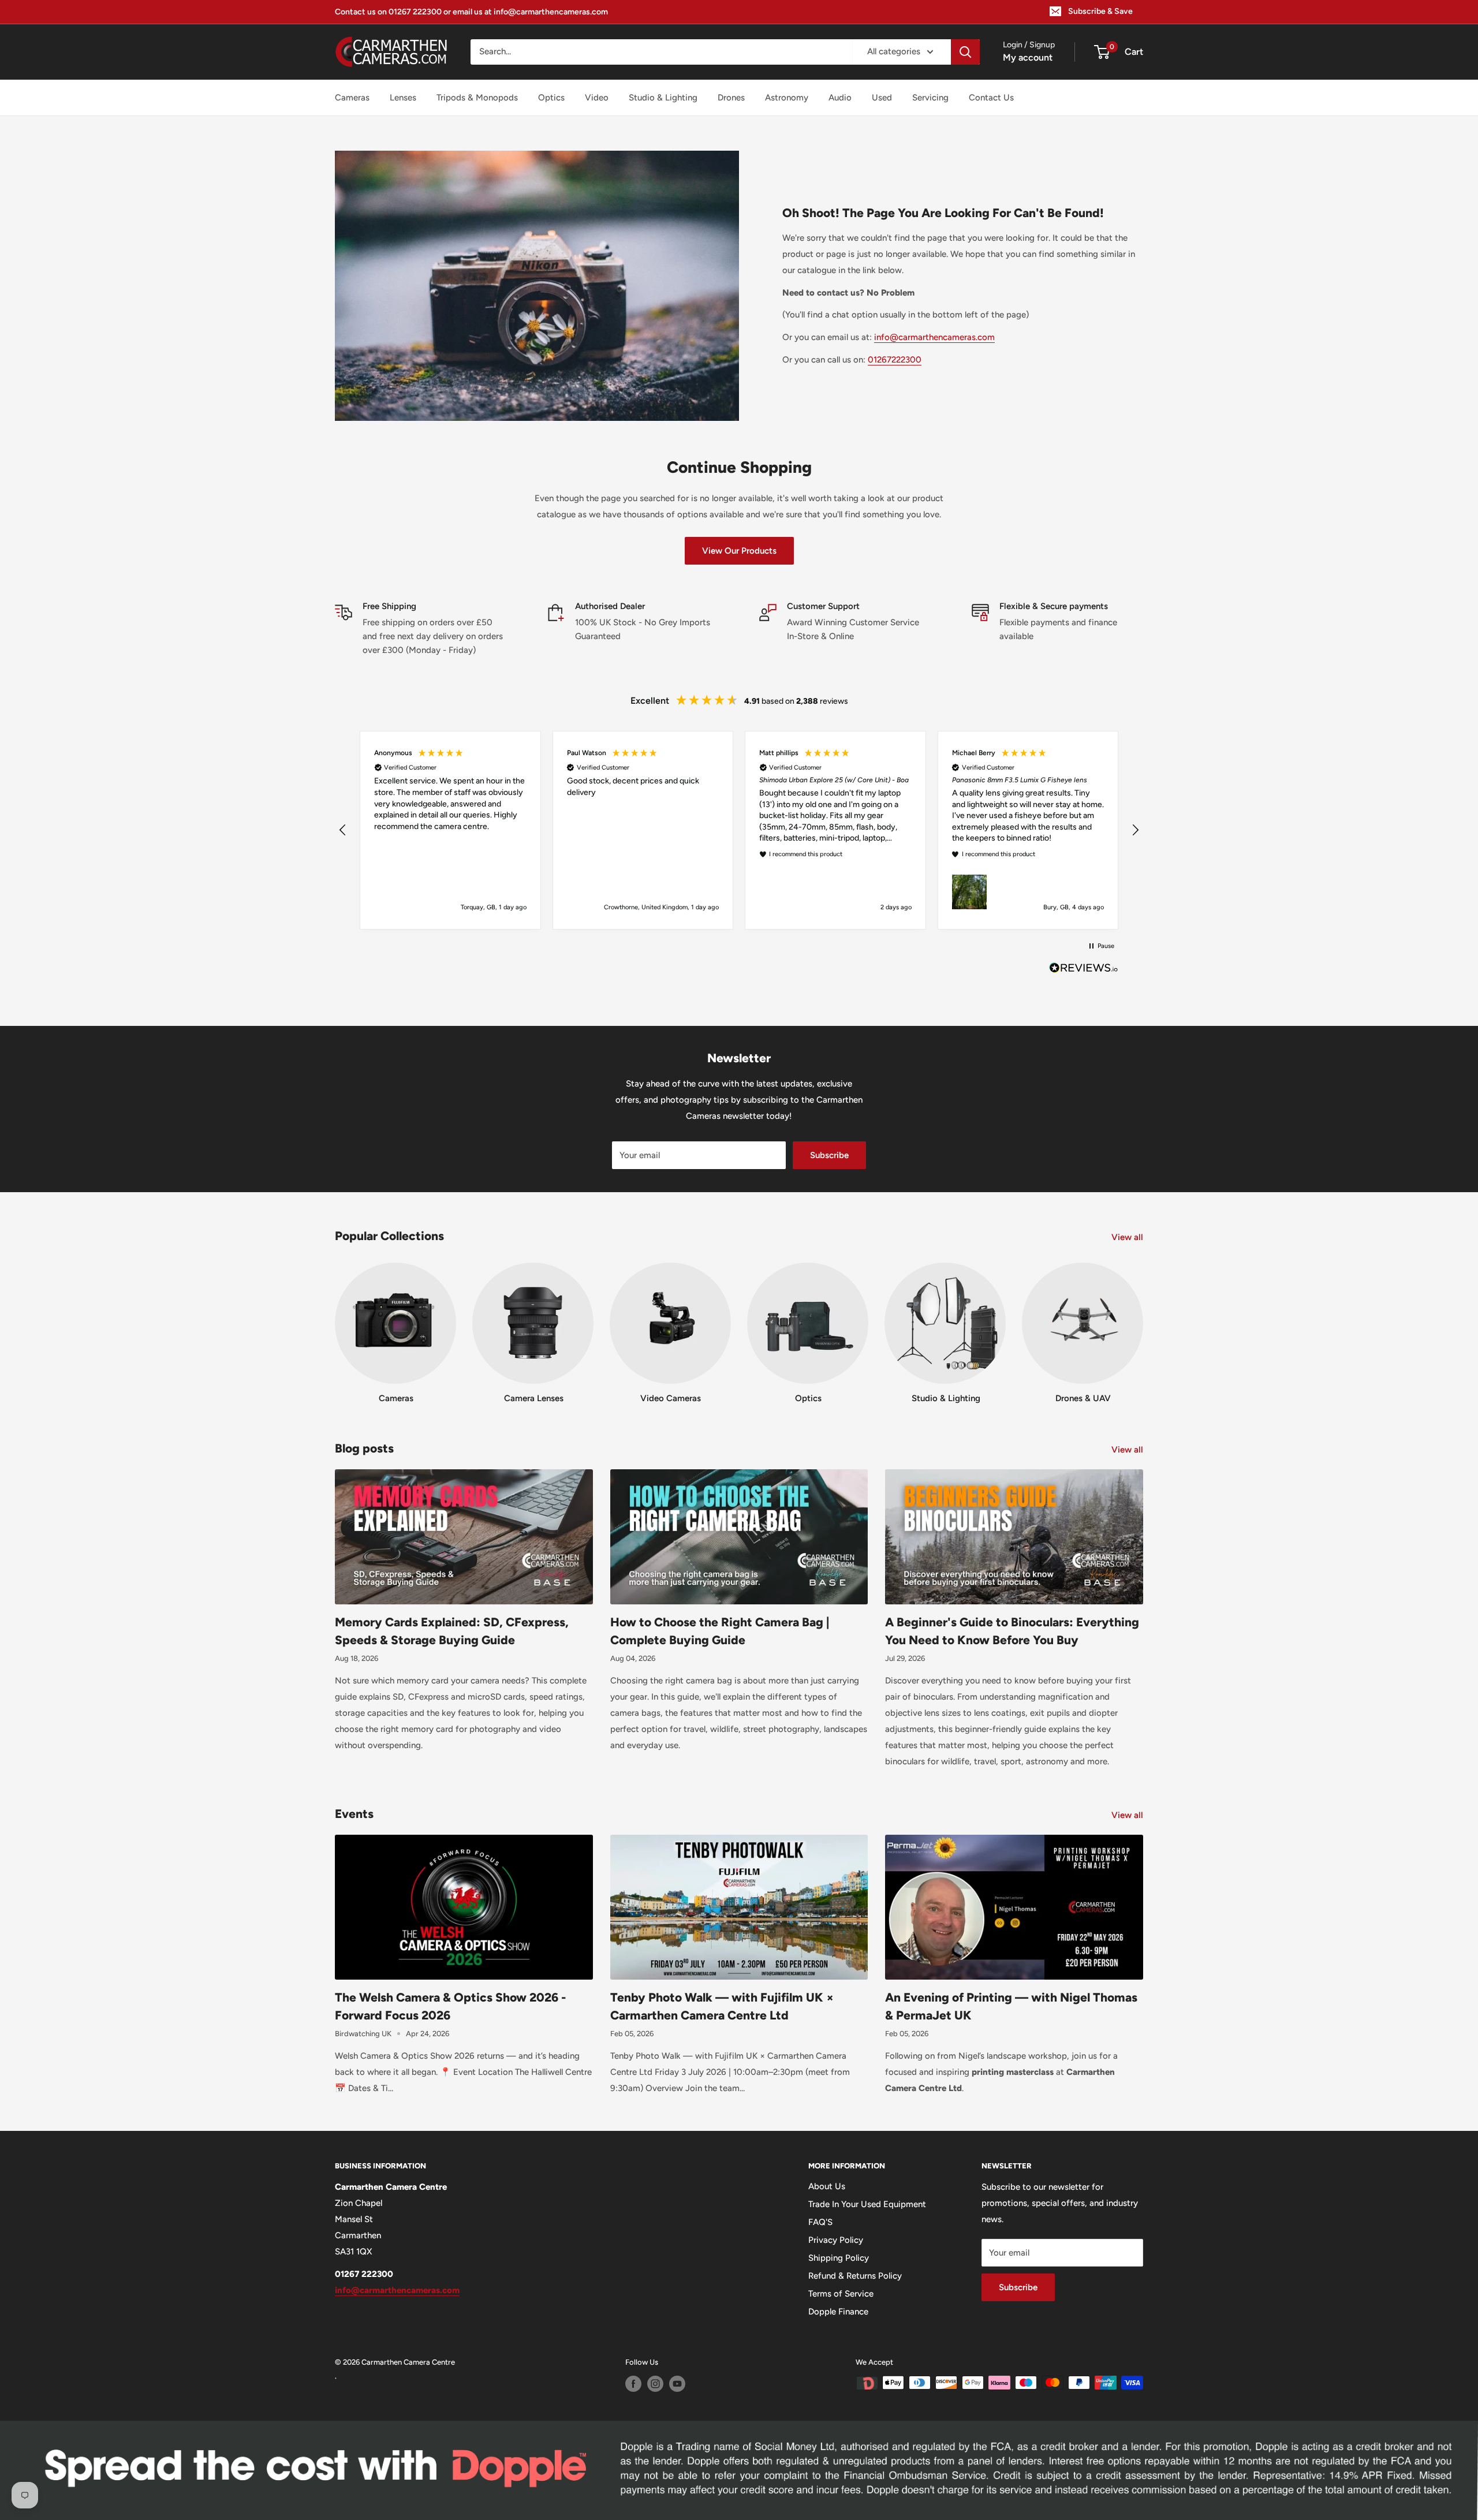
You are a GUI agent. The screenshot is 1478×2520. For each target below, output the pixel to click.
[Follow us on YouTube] (677, 2384)
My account (1028, 57)
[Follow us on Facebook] (633, 2384)
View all (1128, 1237)
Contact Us (991, 98)
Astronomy (787, 98)
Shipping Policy (839, 2258)
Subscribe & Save (1100, 11)
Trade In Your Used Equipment (867, 2204)
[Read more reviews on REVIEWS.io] (1084, 971)
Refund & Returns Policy (855, 2276)
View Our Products (739, 551)
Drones (731, 98)
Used (882, 98)
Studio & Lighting (663, 98)
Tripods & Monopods (477, 98)
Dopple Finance (838, 2312)
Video (597, 98)
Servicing (930, 98)
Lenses (403, 98)
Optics (551, 98)
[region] (739, 830)
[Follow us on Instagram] (655, 2384)
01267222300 (895, 360)
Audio (840, 98)
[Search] (965, 52)
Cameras (352, 98)
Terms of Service (841, 2294)
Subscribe (829, 1155)
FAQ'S (820, 2222)
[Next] (1143, 1322)
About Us (827, 2186)
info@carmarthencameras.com (934, 337)
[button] (343, 830)
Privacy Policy (836, 2240)
